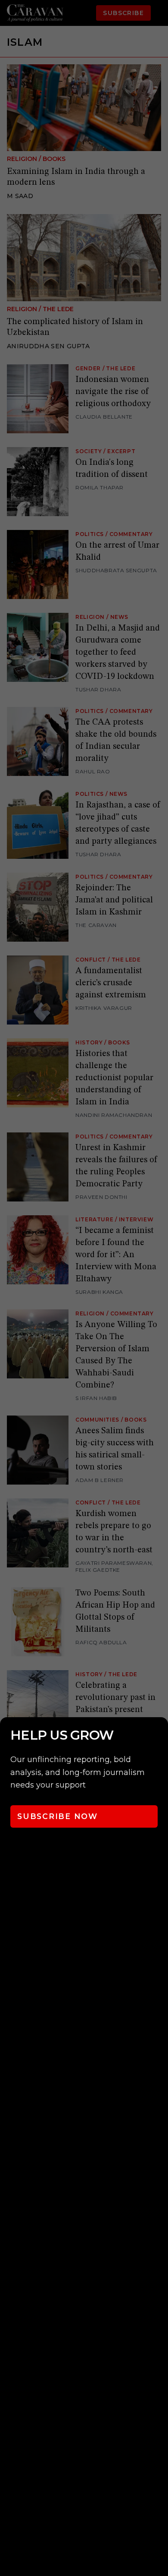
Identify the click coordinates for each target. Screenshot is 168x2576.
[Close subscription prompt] (159, 1735)
